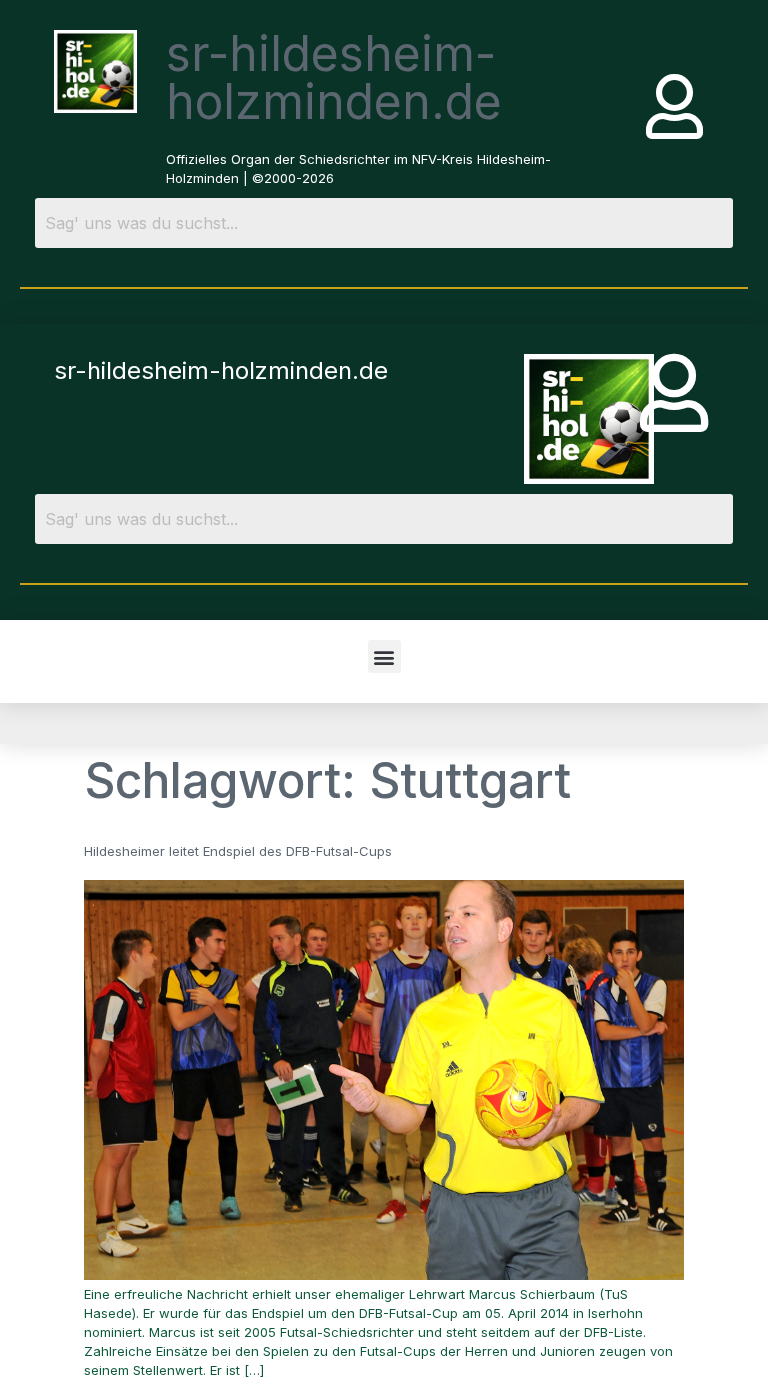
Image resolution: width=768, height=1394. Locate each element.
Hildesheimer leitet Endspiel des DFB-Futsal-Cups (238, 851)
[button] (384, 656)
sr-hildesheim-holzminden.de (334, 77)
